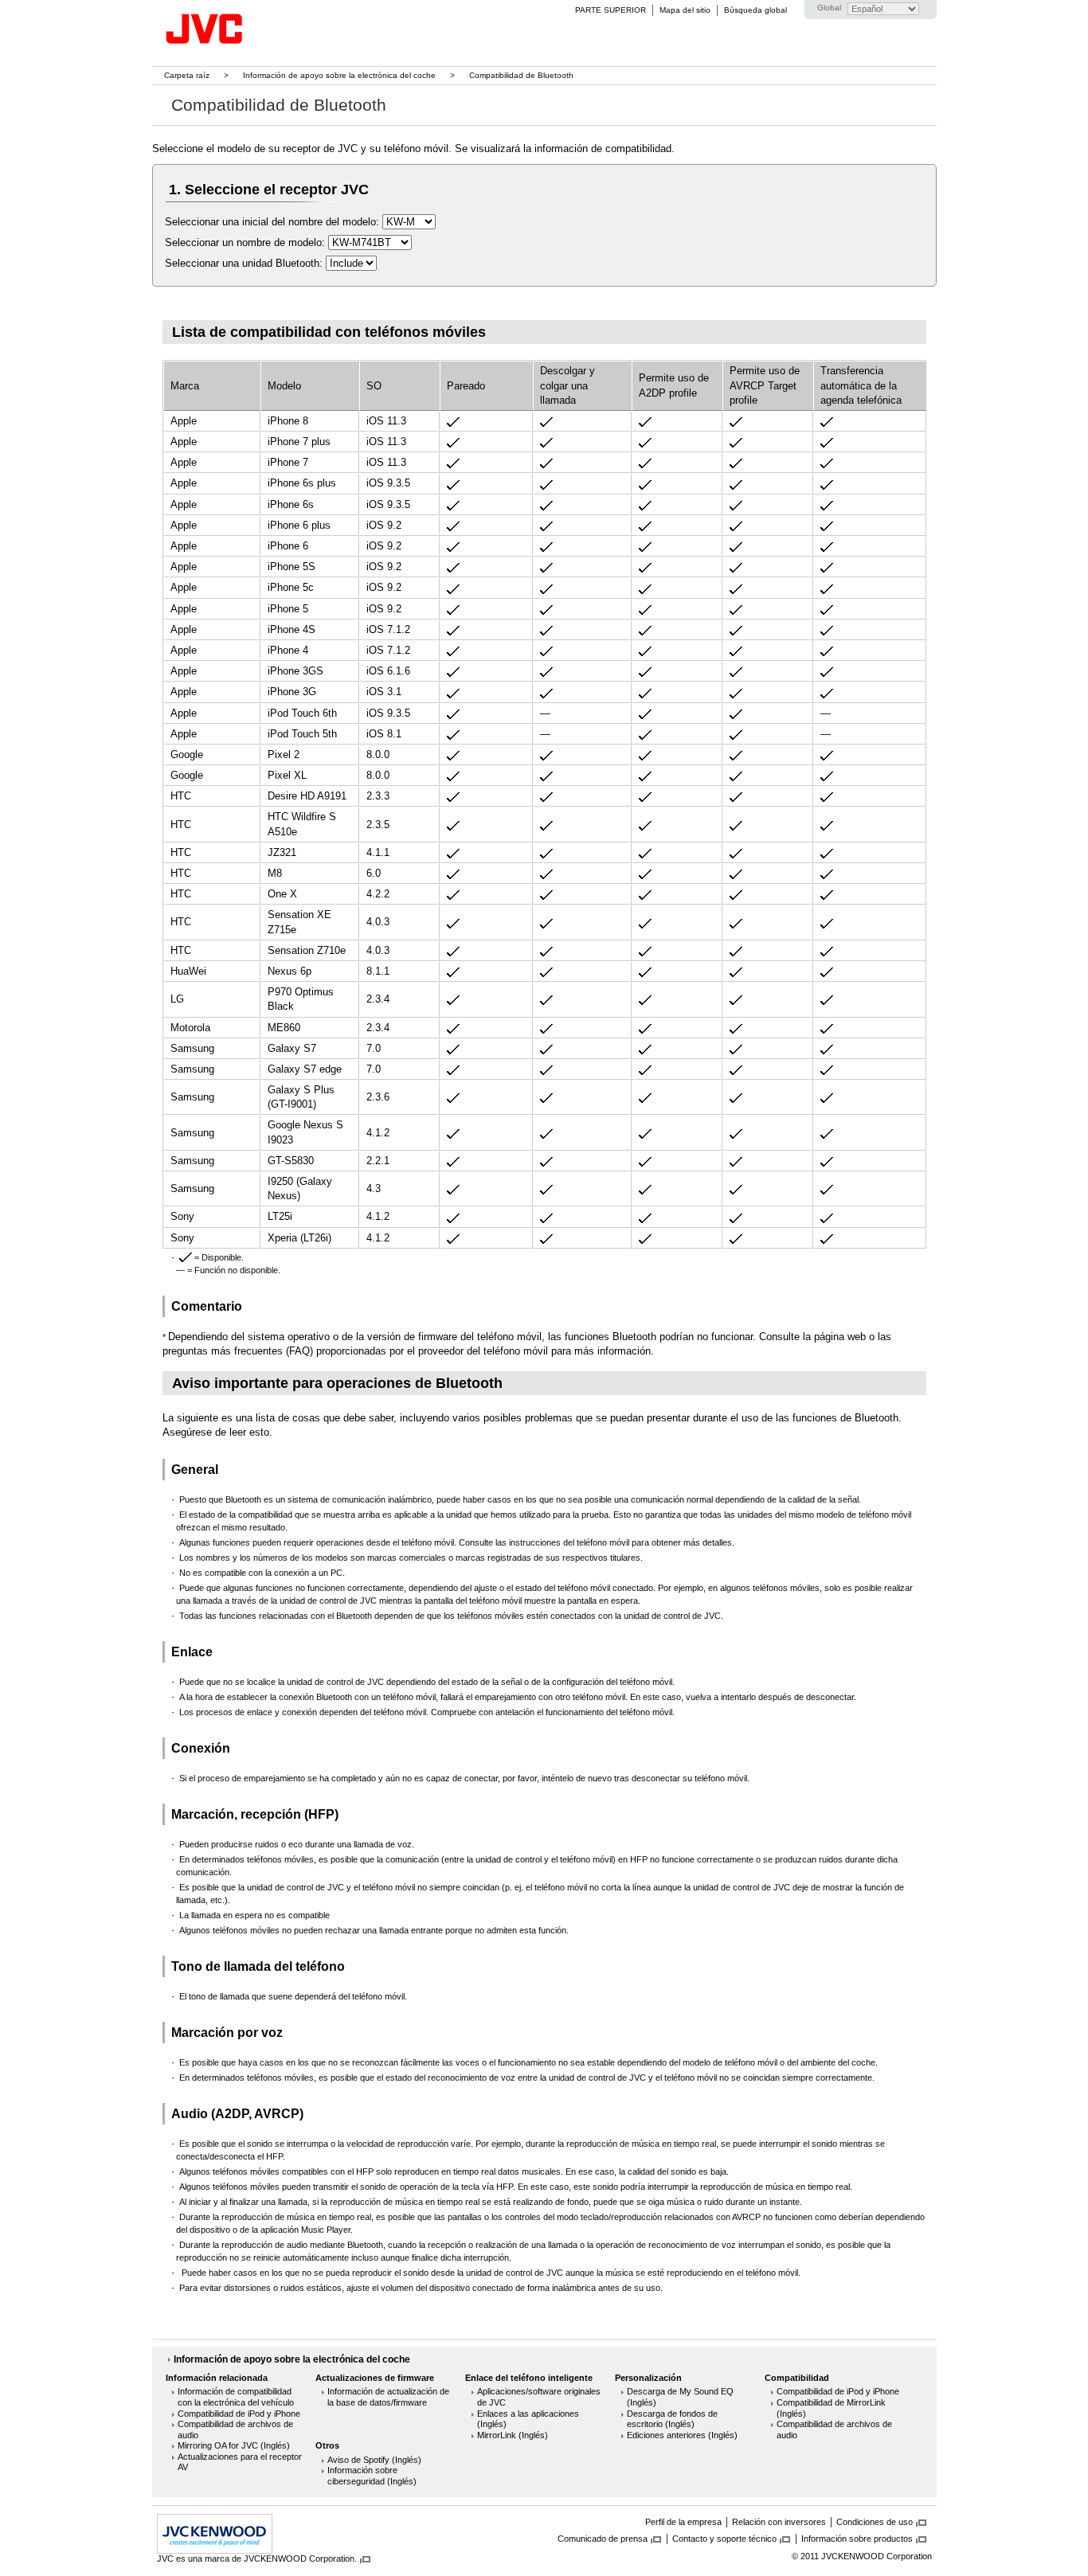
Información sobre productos (857, 2539)
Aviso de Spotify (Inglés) (374, 2460)
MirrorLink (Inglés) (513, 2435)
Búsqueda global (755, 10)
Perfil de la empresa (683, 2522)
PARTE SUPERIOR (611, 10)
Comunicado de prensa (603, 2539)
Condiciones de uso (875, 2522)
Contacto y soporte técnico (724, 2539)
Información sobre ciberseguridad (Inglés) (372, 2476)
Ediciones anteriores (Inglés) (682, 2435)
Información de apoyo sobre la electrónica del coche (339, 75)
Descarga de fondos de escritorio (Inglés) (672, 2419)
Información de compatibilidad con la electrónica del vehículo (236, 2397)
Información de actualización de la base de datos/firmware (388, 2397)
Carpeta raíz (187, 75)
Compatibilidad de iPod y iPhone (239, 2414)
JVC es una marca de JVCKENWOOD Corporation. (257, 2558)
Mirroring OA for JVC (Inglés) (234, 2445)
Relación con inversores (779, 2522)
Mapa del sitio (685, 10)
